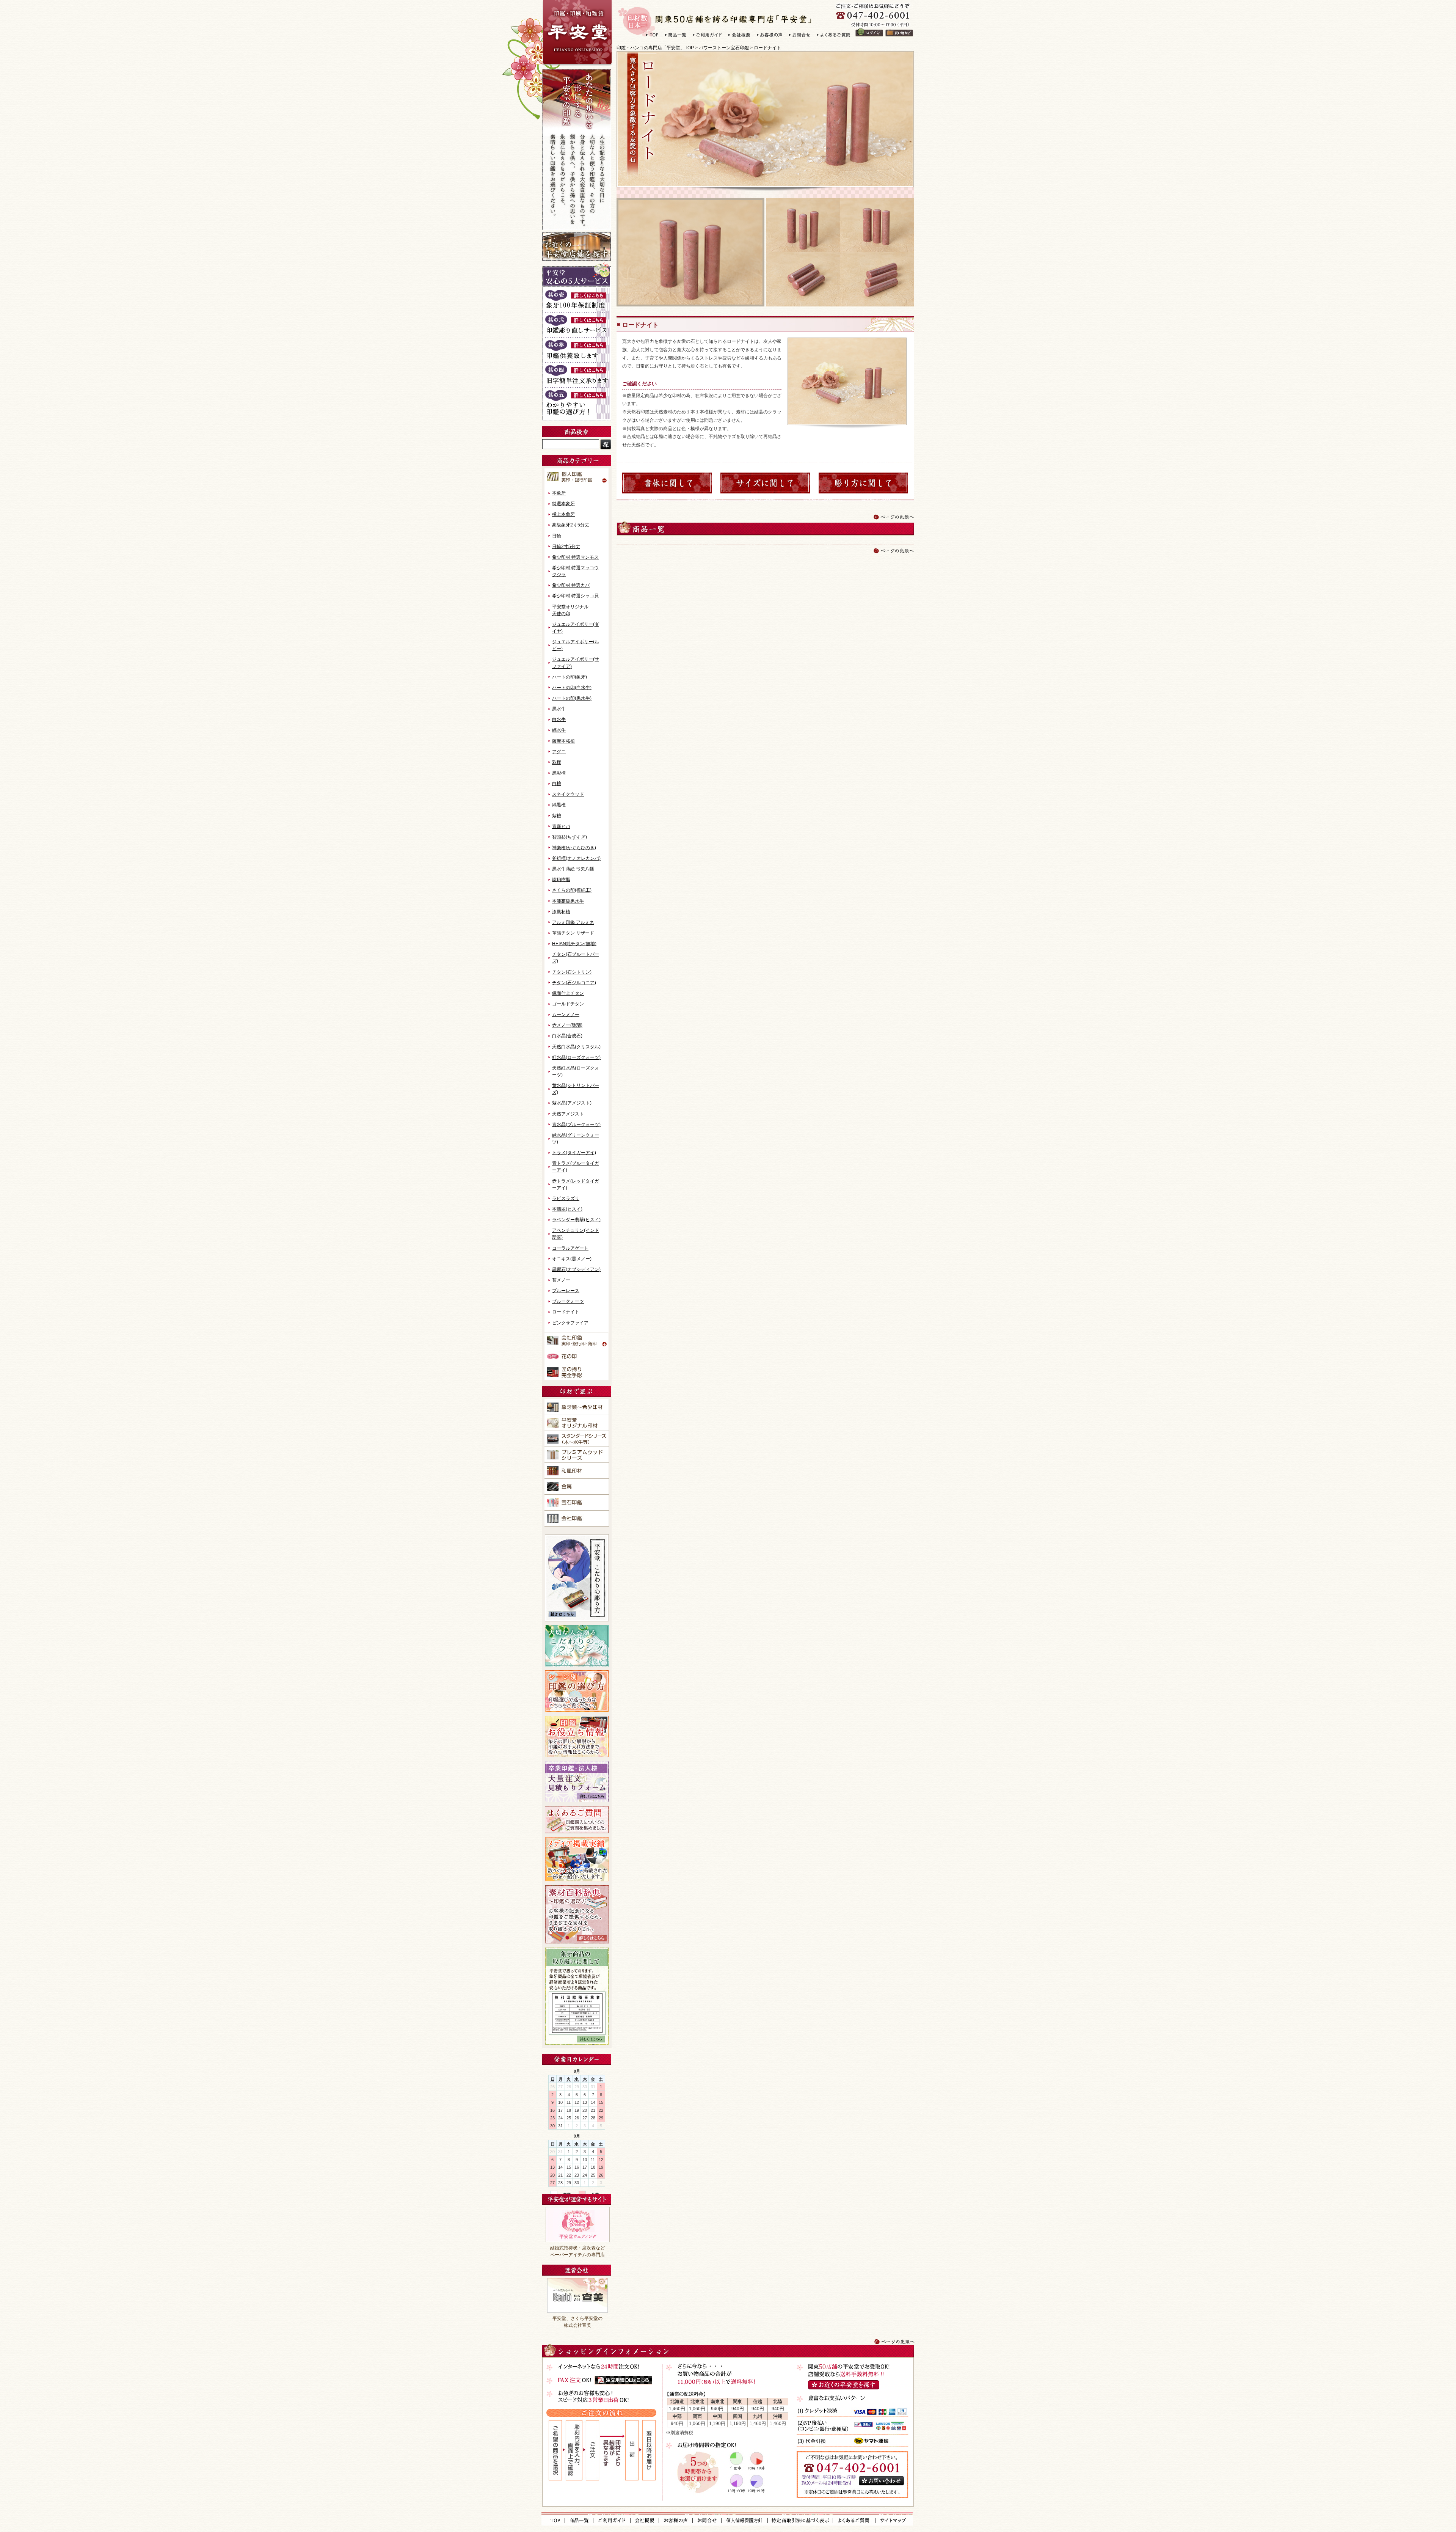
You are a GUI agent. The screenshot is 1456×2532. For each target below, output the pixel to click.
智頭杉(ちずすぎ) (570, 837)
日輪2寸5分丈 (566, 547)
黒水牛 (559, 709)
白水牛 (559, 719)
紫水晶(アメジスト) (572, 1103)
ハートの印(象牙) (570, 677)
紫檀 (557, 816)
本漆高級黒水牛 (568, 901)
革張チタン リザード (573, 933)
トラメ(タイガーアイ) (574, 1153)
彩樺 (557, 762)
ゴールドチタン (568, 1004)
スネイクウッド (568, 794)
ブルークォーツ (568, 1301)
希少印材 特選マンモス (575, 557)
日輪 (557, 536)
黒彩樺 (559, 773)
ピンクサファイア (570, 1323)
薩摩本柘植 (563, 741)
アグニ (559, 752)
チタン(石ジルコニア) (574, 983)
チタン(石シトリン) (572, 972)
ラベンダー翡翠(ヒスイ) (576, 1220)
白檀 (557, 784)
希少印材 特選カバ (571, 585)
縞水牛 (559, 730)
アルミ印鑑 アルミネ (573, 922)
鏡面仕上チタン (568, 993)
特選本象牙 (563, 504)
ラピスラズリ (566, 1198)
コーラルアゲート (570, 1248)
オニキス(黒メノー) (572, 1259)
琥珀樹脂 (561, 880)
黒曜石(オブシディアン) (576, 1269)
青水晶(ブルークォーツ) (576, 1125)
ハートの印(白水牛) (572, 688)
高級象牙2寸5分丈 (571, 525)
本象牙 (559, 493)
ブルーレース (566, 1291)
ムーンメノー (566, 1015)
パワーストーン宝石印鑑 (724, 48)
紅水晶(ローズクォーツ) (576, 1057)
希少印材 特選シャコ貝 (575, 596)
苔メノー (561, 1280)
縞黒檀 (559, 805)
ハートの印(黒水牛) (572, 698)
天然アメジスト (568, 1114)
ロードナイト (767, 48)
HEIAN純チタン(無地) (574, 944)
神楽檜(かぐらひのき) (574, 848)
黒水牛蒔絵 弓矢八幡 (573, 869)
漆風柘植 (561, 912)
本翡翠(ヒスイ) (567, 1209)
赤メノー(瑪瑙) (567, 1025)
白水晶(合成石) (567, 1036)
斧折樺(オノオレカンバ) (576, 858)
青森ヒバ (561, 826)
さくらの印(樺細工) (572, 890)
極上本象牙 (563, 514)
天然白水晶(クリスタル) (576, 1047)
